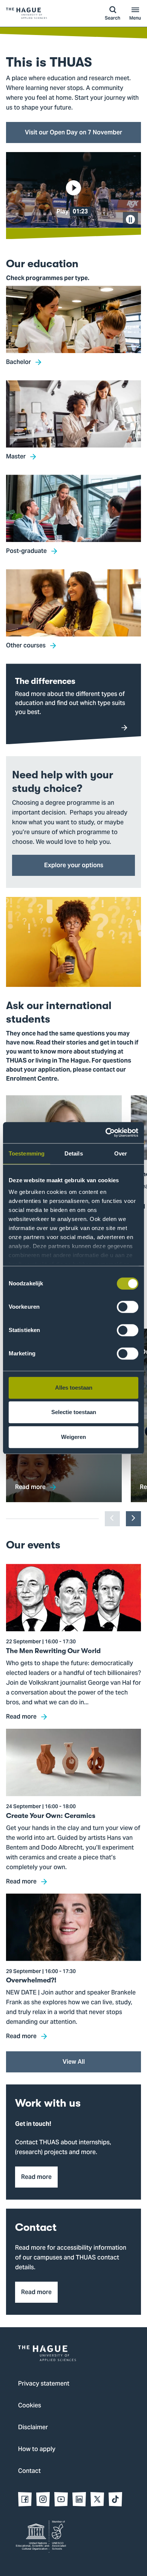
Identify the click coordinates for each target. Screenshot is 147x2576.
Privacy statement (44, 2384)
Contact (29, 2471)
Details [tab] (74, 1153)
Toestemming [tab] (27, 1153)
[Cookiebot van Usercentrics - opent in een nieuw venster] (106, 1133)
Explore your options (74, 865)
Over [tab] (121, 1153)
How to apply (37, 2450)
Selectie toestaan (74, 1412)
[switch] (128, 1307)
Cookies (30, 2406)
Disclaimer (33, 2428)
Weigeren (73, 1437)
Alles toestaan (74, 1388)
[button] (73, 190)
